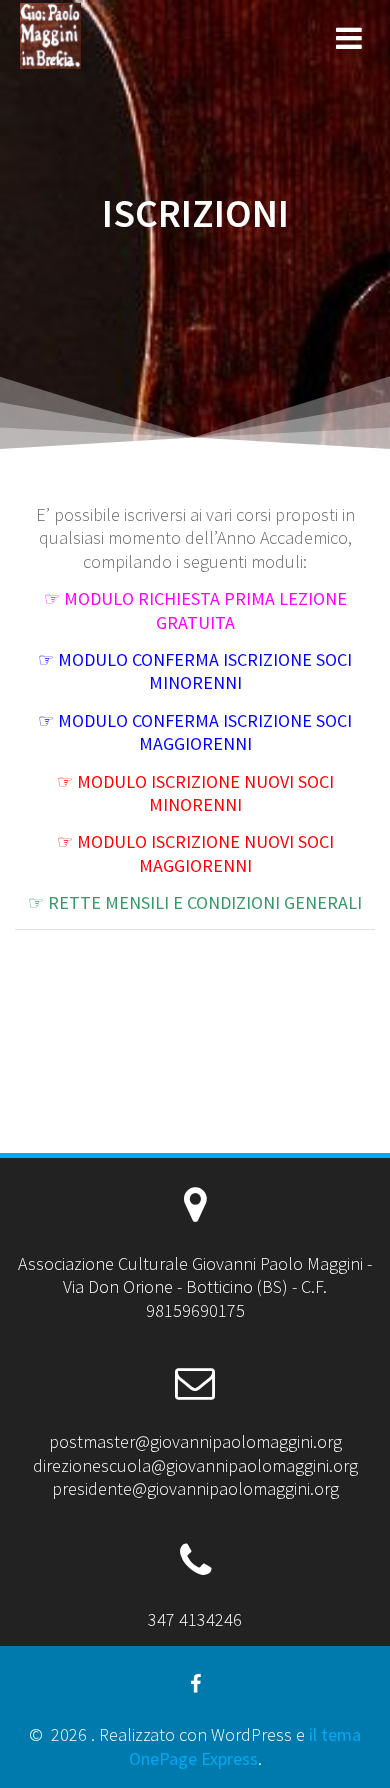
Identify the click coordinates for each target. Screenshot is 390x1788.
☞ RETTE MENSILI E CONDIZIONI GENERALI (195, 902)
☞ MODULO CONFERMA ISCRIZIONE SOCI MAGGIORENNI (195, 732)
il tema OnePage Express (245, 1746)
